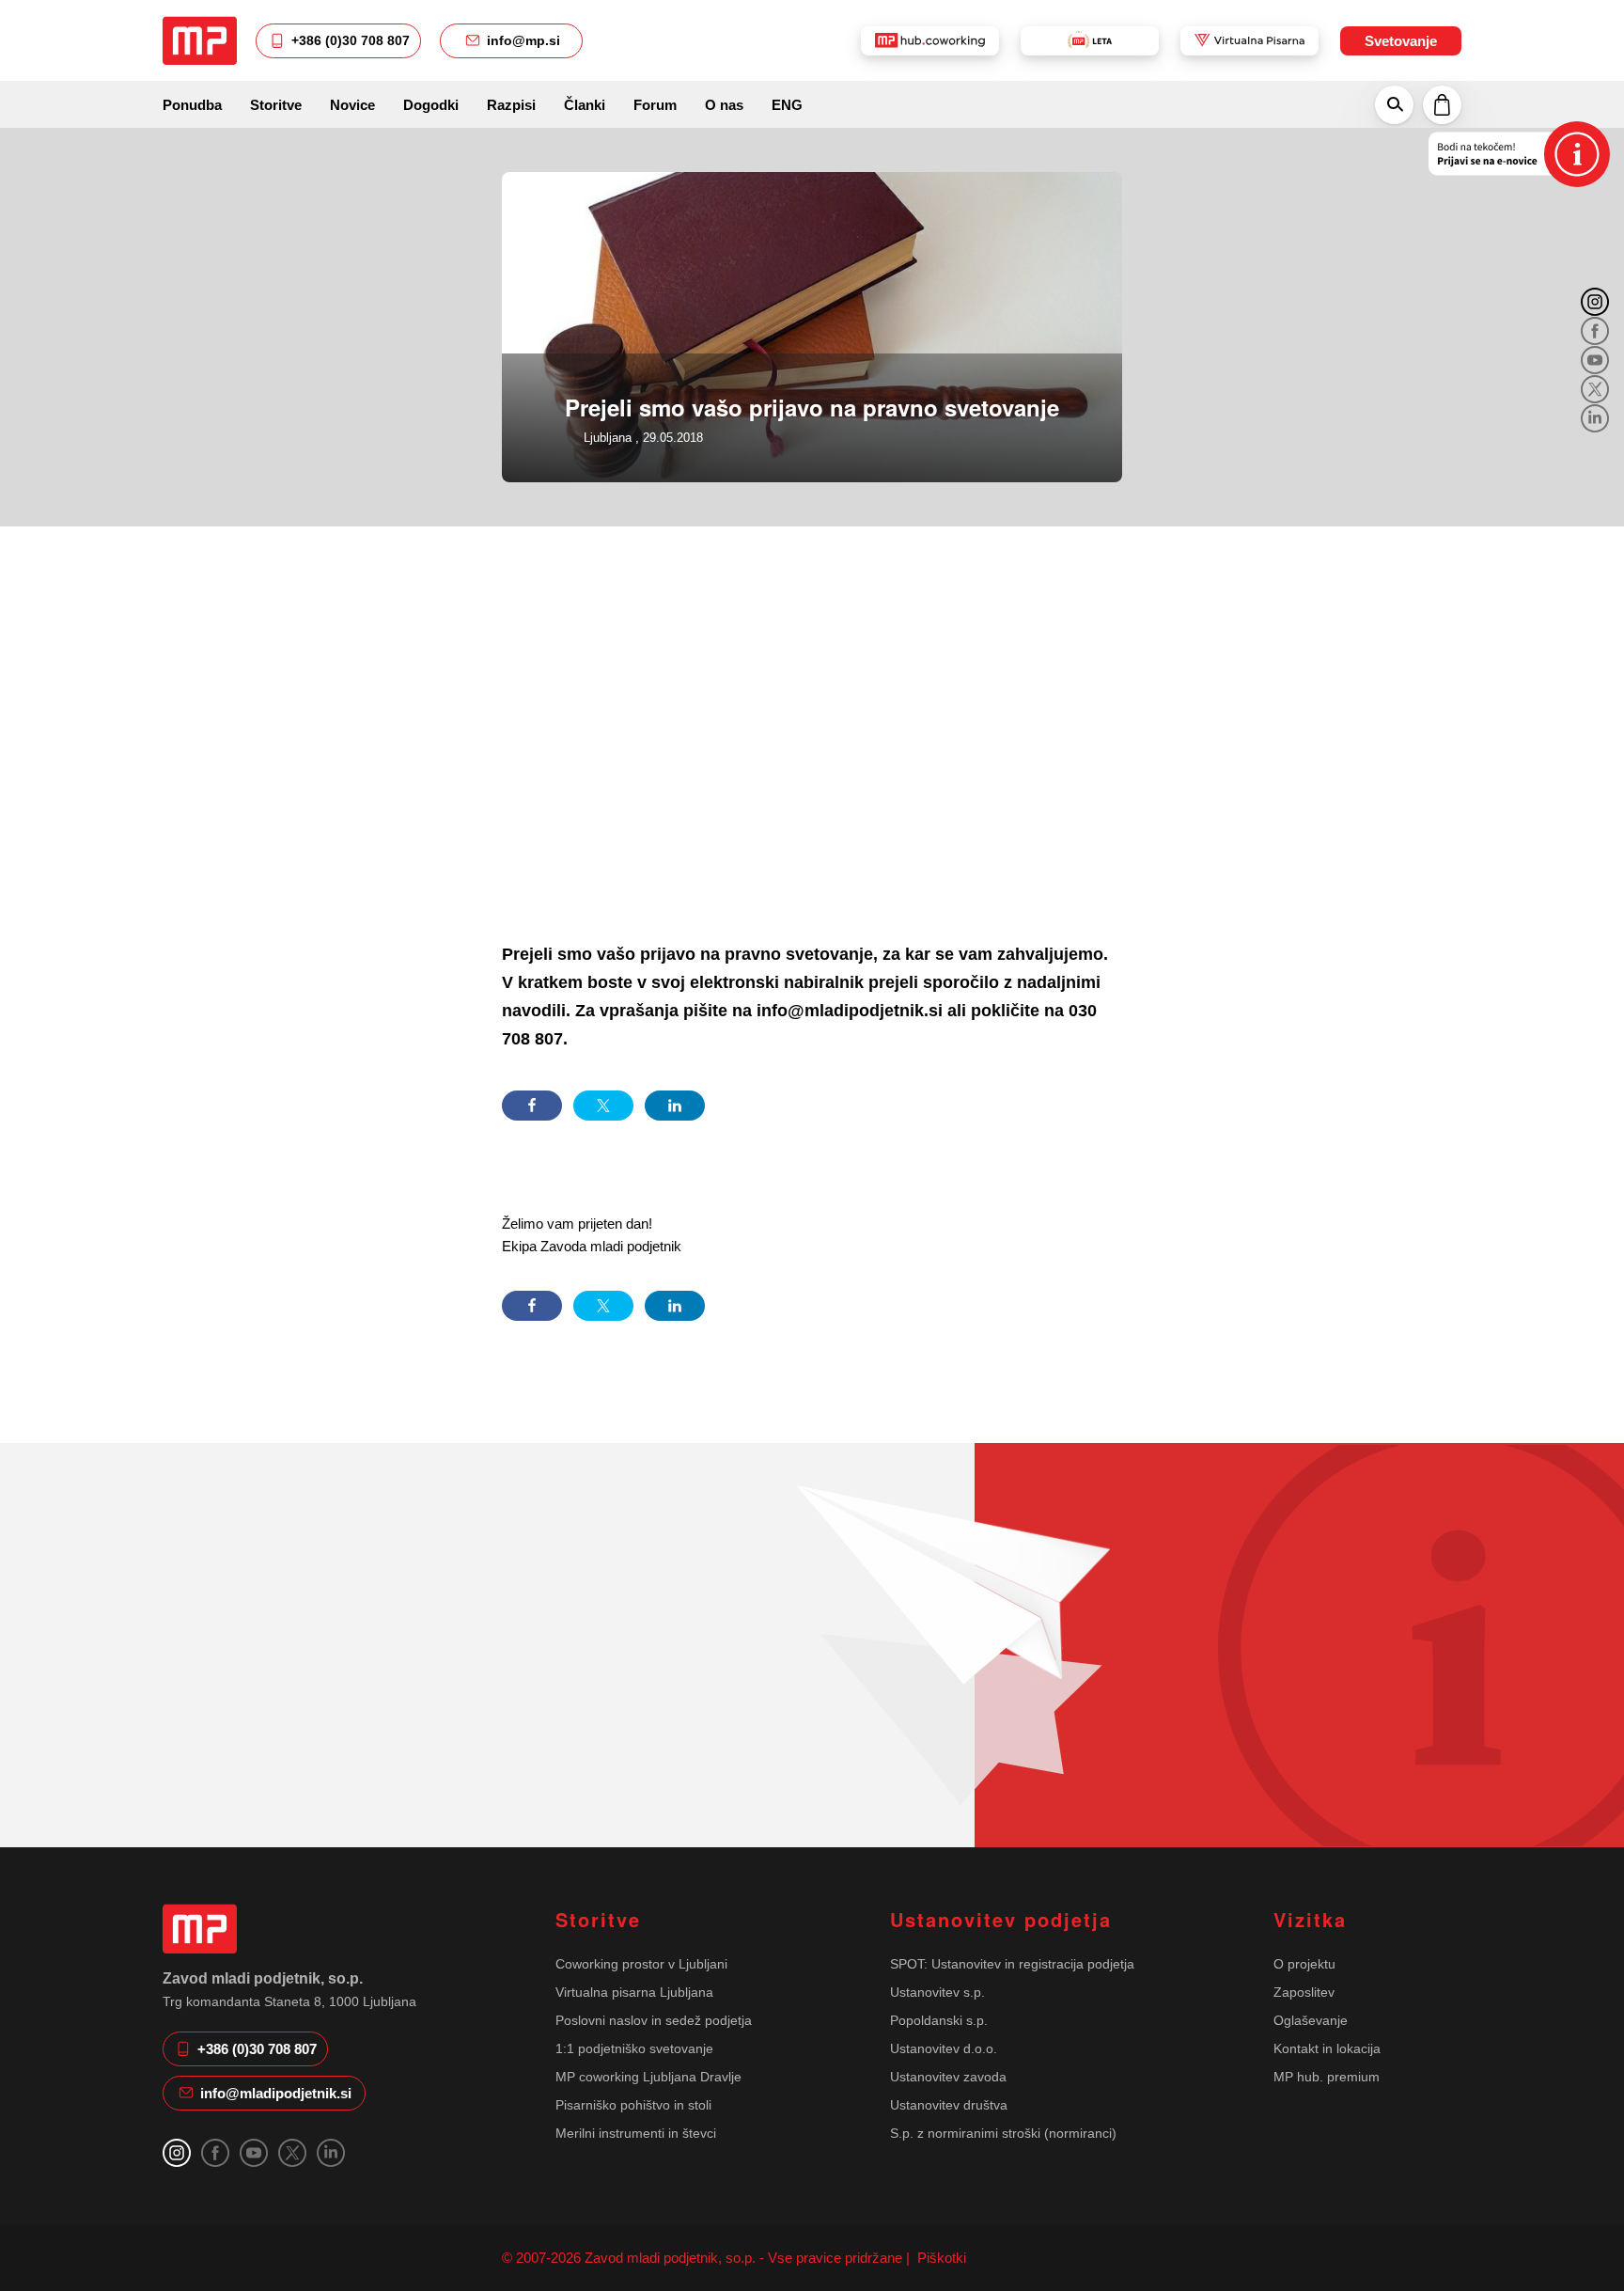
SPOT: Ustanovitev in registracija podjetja (1012, 1964)
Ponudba (192, 105)
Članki (585, 105)
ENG (787, 105)
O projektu (1304, 1964)
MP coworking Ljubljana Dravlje (648, 2077)
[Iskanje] (1394, 104)
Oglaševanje (1311, 2020)
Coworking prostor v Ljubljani (641, 1964)
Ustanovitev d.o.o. (944, 2048)
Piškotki (940, 2258)
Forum (655, 105)
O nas (724, 105)
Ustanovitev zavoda (948, 2077)
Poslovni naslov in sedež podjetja (654, 2020)
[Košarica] (1442, 104)
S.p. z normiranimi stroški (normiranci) (1003, 2133)
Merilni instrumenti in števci (636, 2133)
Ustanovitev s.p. (937, 1992)
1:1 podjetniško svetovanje (634, 2048)
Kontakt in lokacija (1327, 2048)
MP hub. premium (1327, 2077)
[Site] (200, 40)
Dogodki (431, 105)
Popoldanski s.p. (939, 2020)
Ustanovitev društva (949, 2105)
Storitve (276, 105)
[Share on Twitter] (603, 1106)
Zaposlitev (1304, 1992)
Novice (352, 105)
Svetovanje (1401, 41)
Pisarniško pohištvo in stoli (633, 2105)
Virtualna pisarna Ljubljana (634, 1992)
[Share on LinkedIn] (675, 1106)
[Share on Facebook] (532, 1106)
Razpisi (511, 105)
